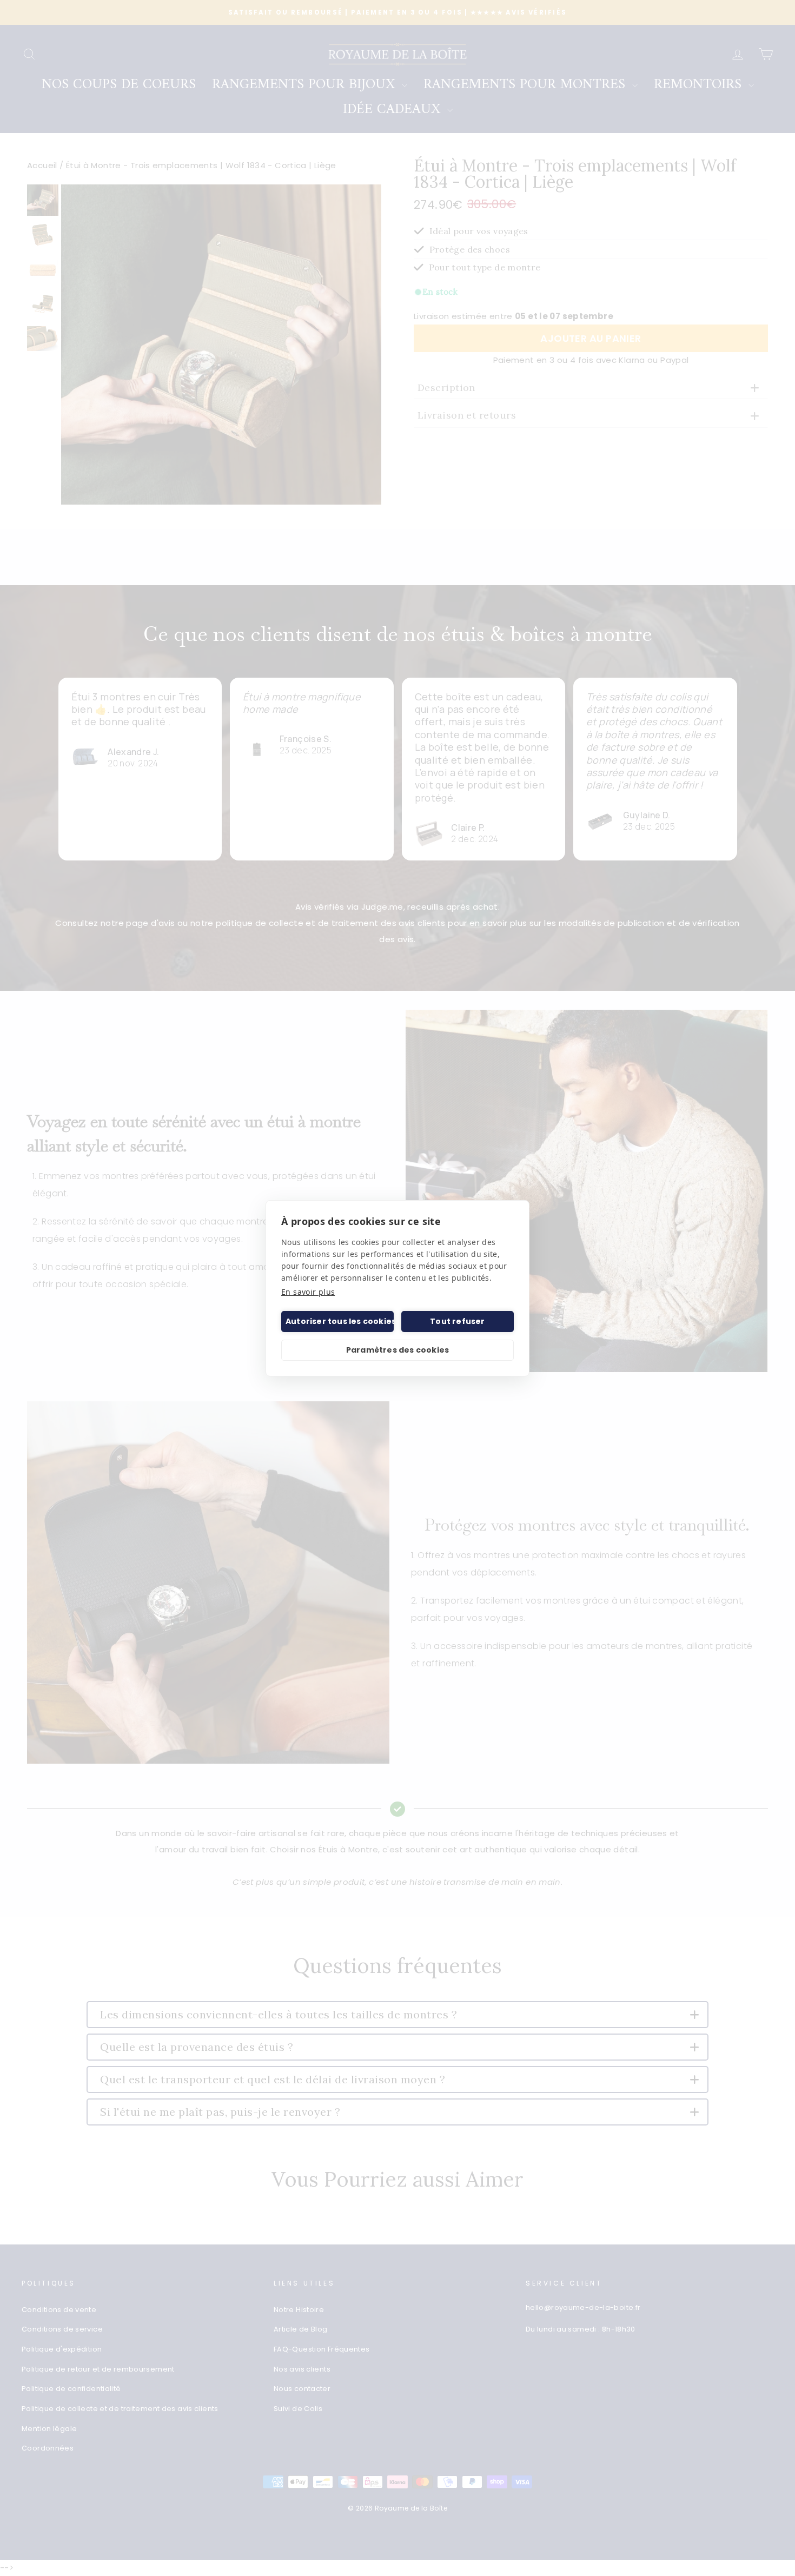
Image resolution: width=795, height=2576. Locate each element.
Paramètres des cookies (398, 1350)
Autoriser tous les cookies (340, 1321)
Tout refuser (457, 1321)
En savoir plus (308, 1292)
